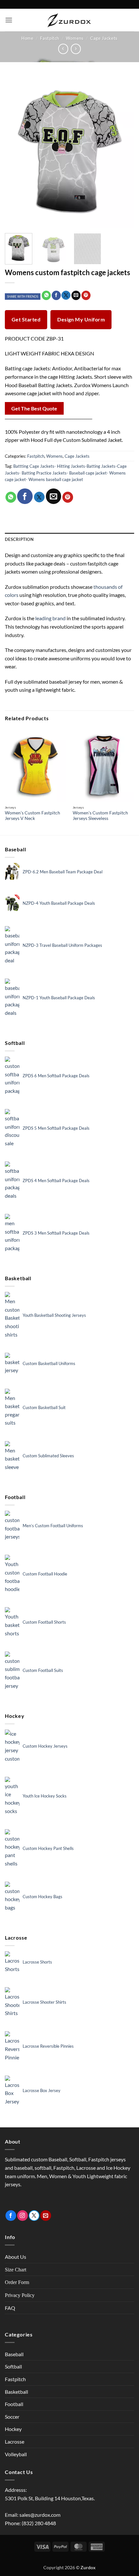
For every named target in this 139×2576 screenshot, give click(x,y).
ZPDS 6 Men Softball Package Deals (56, 1076)
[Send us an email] (46, 2216)
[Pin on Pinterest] (86, 295)
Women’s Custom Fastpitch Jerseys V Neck (32, 816)
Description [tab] (19, 539)
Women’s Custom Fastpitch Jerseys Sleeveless (100, 816)
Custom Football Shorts (44, 1622)
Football (14, 2404)
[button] (9, 20)
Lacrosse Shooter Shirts (44, 2002)
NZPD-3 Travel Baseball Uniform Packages (62, 945)
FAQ (10, 2308)
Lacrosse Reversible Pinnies (48, 2046)
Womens (75, 38)
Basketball (16, 2392)
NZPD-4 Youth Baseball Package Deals (59, 903)
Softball (13, 2366)
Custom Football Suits (43, 1670)
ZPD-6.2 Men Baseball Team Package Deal (63, 872)
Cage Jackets (104, 38)
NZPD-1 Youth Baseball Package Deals (59, 998)
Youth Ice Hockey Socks (45, 1796)
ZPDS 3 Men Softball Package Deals (56, 1233)
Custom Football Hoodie (45, 1574)
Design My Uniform (81, 319)
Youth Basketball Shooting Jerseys (54, 1315)
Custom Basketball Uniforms (49, 1363)
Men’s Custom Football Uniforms (53, 1526)
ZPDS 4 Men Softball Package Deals (56, 1181)
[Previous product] (76, 49)
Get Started (26, 319)
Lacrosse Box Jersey (42, 2090)
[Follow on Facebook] (11, 2216)
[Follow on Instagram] (22, 2216)
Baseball (14, 2354)
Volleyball (16, 2454)
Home (27, 38)
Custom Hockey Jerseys (45, 1746)
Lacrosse (15, 2442)
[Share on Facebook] (56, 295)
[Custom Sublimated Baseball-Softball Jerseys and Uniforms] (69, 20)
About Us (16, 2257)
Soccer (12, 2417)
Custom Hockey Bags (43, 1897)
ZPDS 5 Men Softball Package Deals (56, 1128)
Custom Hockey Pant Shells (48, 1848)
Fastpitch (50, 38)
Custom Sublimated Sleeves (48, 1456)
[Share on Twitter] (66, 295)
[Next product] (63, 49)
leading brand (50, 618)
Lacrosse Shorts (37, 1962)
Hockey (13, 2429)
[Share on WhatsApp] (46, 295)
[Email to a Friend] (76, 295)
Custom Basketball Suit (44, 1407)
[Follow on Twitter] (34, 2216)
